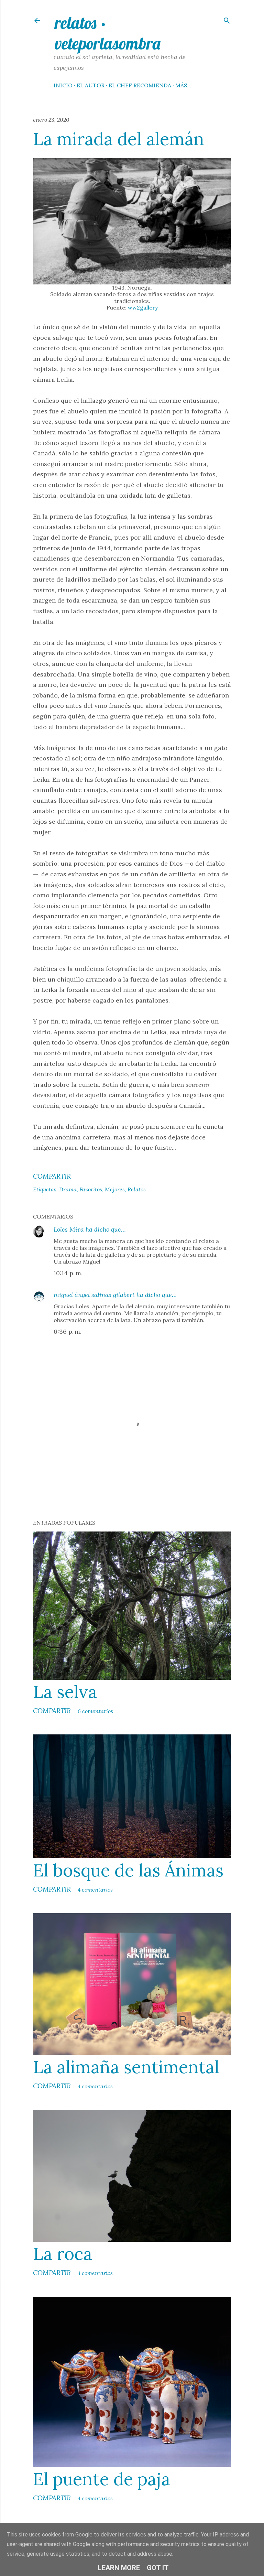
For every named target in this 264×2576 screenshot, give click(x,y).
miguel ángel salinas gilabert (94, 1295)
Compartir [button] (52, 1176)
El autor (91, 85)
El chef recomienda (140, 85)
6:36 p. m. (68, 1332)
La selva (65, 1692)
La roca (63, 2254)
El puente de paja (102, 2479)
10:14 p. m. (68, 1273)
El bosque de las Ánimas (128, 1870)
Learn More (119, 2568)
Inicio (63, 85)
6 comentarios (95, 1711)
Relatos (137, 1189)
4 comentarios (95, 1890)
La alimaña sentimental (126, 2067)
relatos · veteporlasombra (107, 33)
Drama (68, 1189)
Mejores (115, 1189)
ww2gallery (143, 307)
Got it (158, 2568)
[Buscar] (227, 19)
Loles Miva (69, 1229)
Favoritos (91, 1189)
